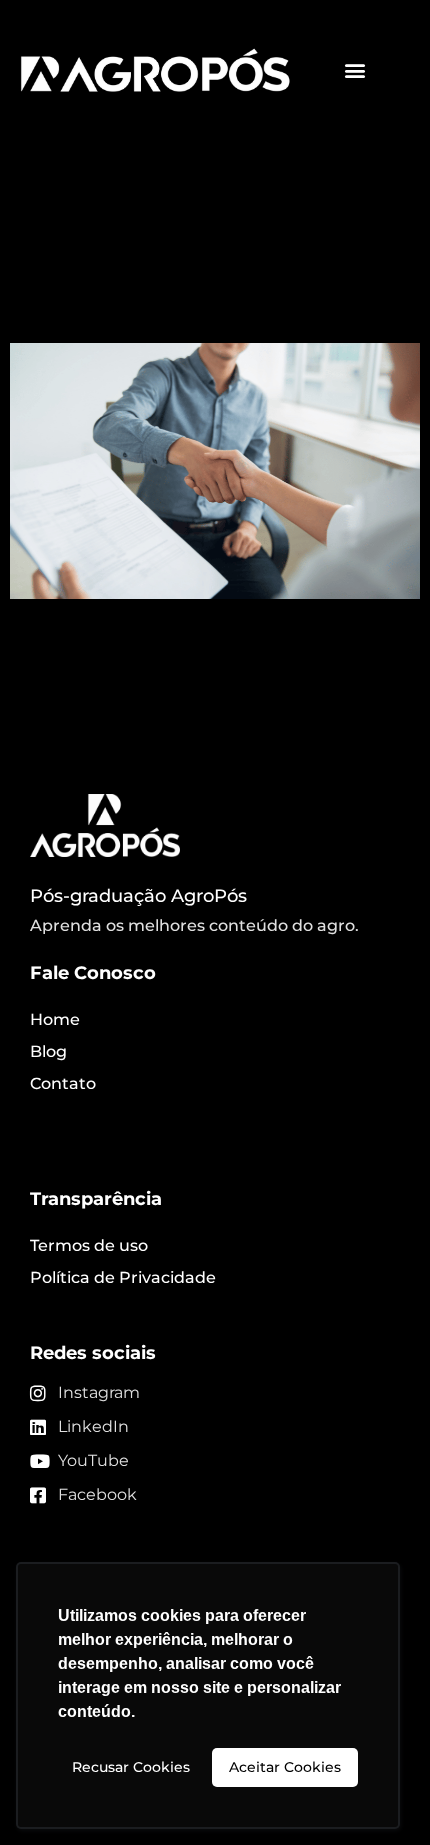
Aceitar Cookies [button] (285, 1767)
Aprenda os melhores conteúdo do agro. (194, 925)
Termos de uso (89, 1245)
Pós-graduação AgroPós (138, 896)
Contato (63, 1083)
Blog (48, 1051)
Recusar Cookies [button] (131, 1767)
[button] (355, 70)
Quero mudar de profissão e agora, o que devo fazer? (202, 269)
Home (55, 1019)
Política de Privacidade (123, 1277)
